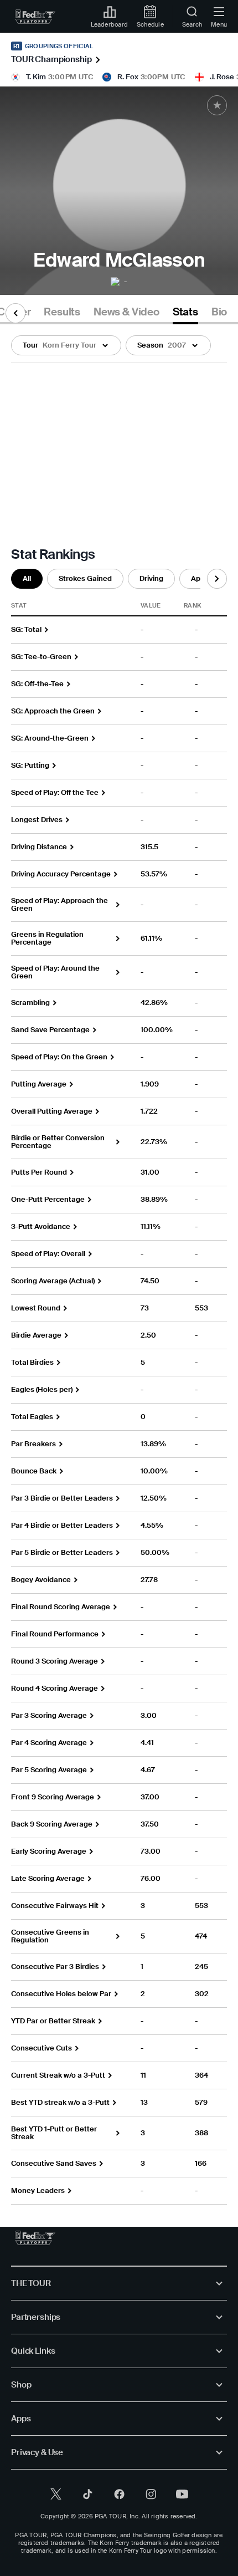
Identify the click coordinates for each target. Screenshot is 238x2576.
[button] (66, 345)
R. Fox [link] (128, 77)
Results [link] (62, 312)
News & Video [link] (126, 312)
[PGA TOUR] (35, 2238)
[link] (35, 17)
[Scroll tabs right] (217, 579)
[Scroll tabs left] (15, 313)
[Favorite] (217, 105)
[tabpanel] (119, 1264)
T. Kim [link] (36, 77)
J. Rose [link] (222, 77)
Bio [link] (219, 312)
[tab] (62, 314)
